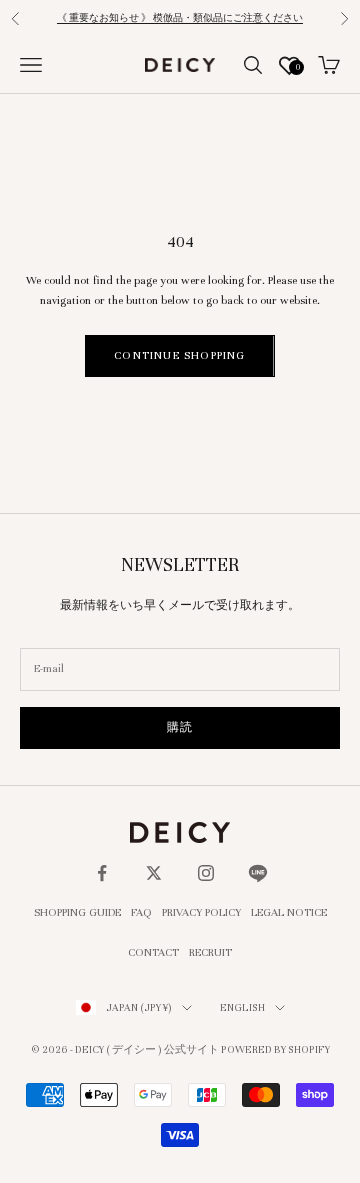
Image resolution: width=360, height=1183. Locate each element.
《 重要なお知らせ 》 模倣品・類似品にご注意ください (180, 18)
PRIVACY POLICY (201, 912)
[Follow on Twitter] (154, 873)
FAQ (141, 912)
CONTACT (153, 952)
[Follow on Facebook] (102, 873)
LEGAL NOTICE (289, 912)
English (242, 1007)
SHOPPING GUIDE (77, 912)
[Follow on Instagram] (206, 873)
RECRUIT (210, 952)
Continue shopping (179, 355)
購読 (180, 727)
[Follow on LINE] (258, 873)
